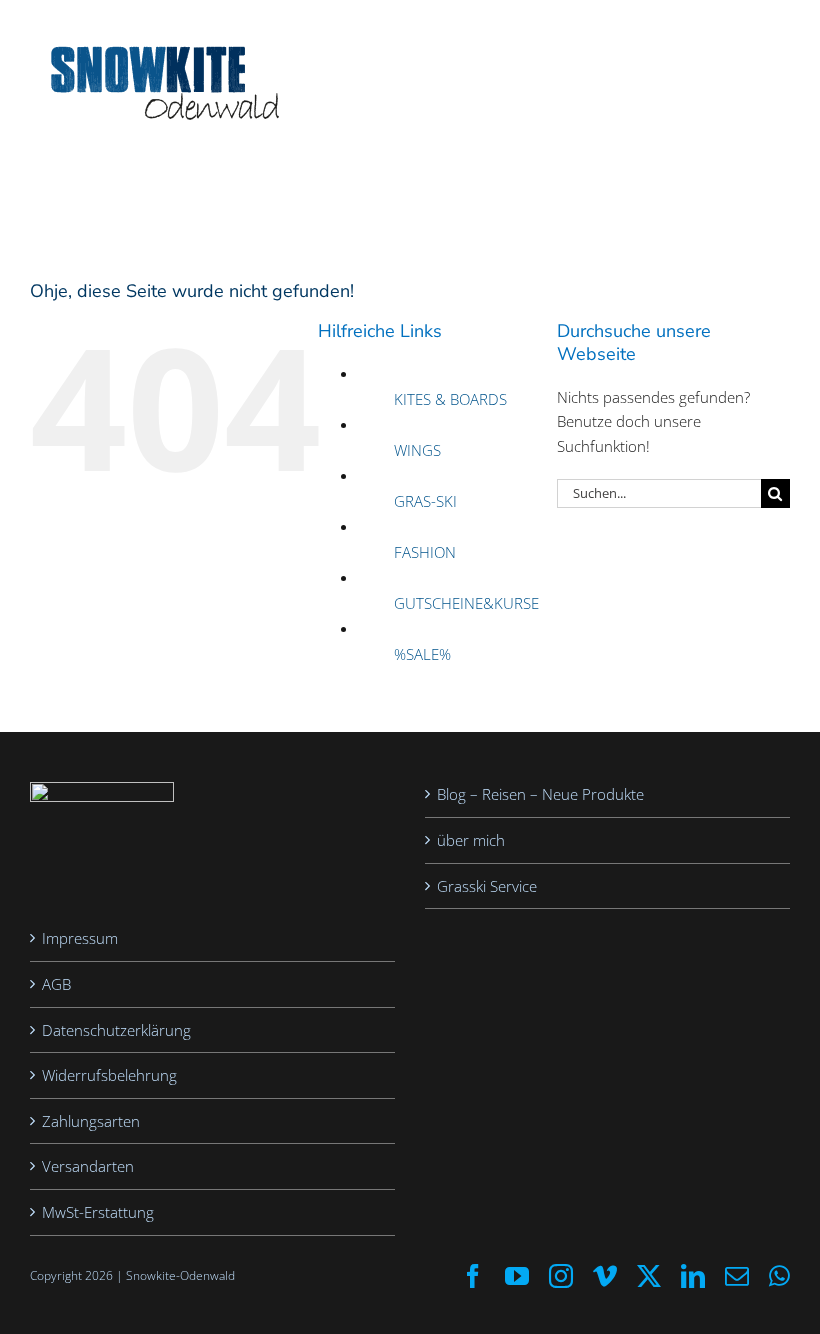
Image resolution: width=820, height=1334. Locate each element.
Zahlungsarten (91, 1121)
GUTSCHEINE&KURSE (466, 603)
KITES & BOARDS (450, 399)
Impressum (80, 938)
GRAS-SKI (425, 501)
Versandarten (88, 1166)
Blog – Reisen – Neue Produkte (540, 794)
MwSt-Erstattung (98, 1212)
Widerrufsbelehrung (109, 1075)
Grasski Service (487, 886)
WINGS (417, 450)
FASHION (425, 552)
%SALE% (422, 654)
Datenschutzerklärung (116, 1030)
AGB (56, 984)
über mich (471, 840)
